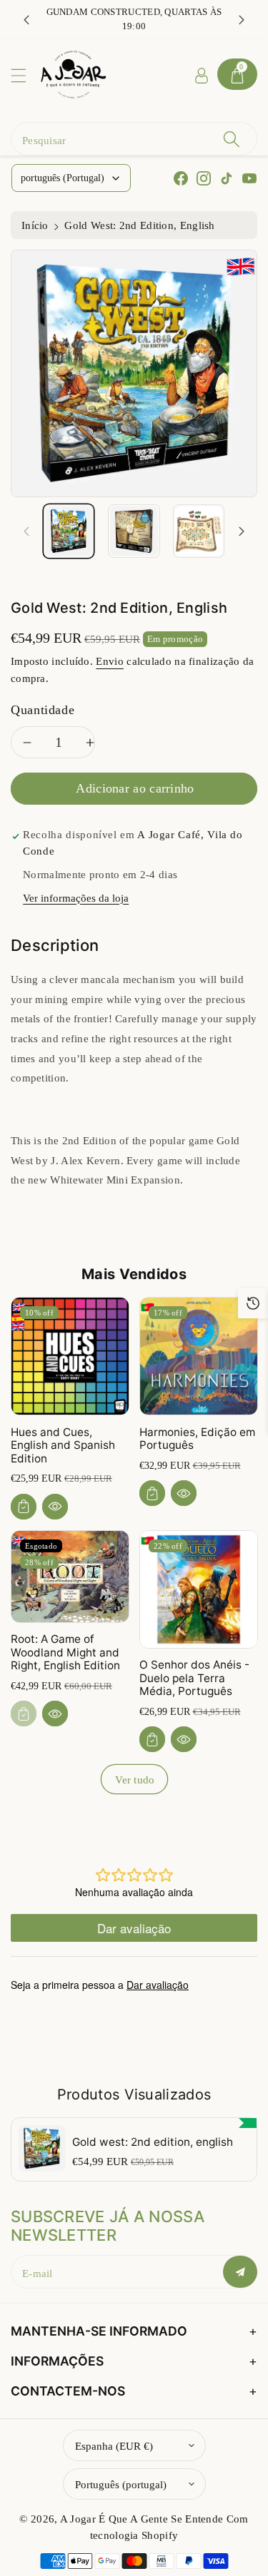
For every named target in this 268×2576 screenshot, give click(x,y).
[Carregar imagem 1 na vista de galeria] (69, 531)
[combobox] (134, 139)
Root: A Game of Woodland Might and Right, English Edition (65, 1652)
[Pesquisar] (232, 139)
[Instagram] (204, 178)
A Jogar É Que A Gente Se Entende (143, 2519)
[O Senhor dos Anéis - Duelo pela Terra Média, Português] (199, 1589)
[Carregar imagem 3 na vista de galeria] (199, 531)
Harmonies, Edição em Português (197, 1439)
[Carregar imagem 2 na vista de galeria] (134, 531)
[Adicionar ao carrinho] (24, 1507)
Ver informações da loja (76, 898)
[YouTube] (249, 178)
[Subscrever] (240, 2272)
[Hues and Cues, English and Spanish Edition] (70, 1356)
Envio (110, 661)
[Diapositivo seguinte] (242, 19)
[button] (25, 75)
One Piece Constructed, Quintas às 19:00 (134, 19)
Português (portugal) (121, 2484)
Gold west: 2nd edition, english (153, 2142)
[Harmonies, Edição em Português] (199, 1356)
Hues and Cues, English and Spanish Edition (63, 1445)
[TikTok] (227, 178)
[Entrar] (202, 74)
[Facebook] (181, 178)
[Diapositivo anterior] (26, 19)
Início (35, 225)
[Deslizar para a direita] (242, 531)
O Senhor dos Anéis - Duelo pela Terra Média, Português (194, 1678)
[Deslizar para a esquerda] (26, 531)
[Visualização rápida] (55, 1507)
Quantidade (43, 710)
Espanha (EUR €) (114, 2446)
